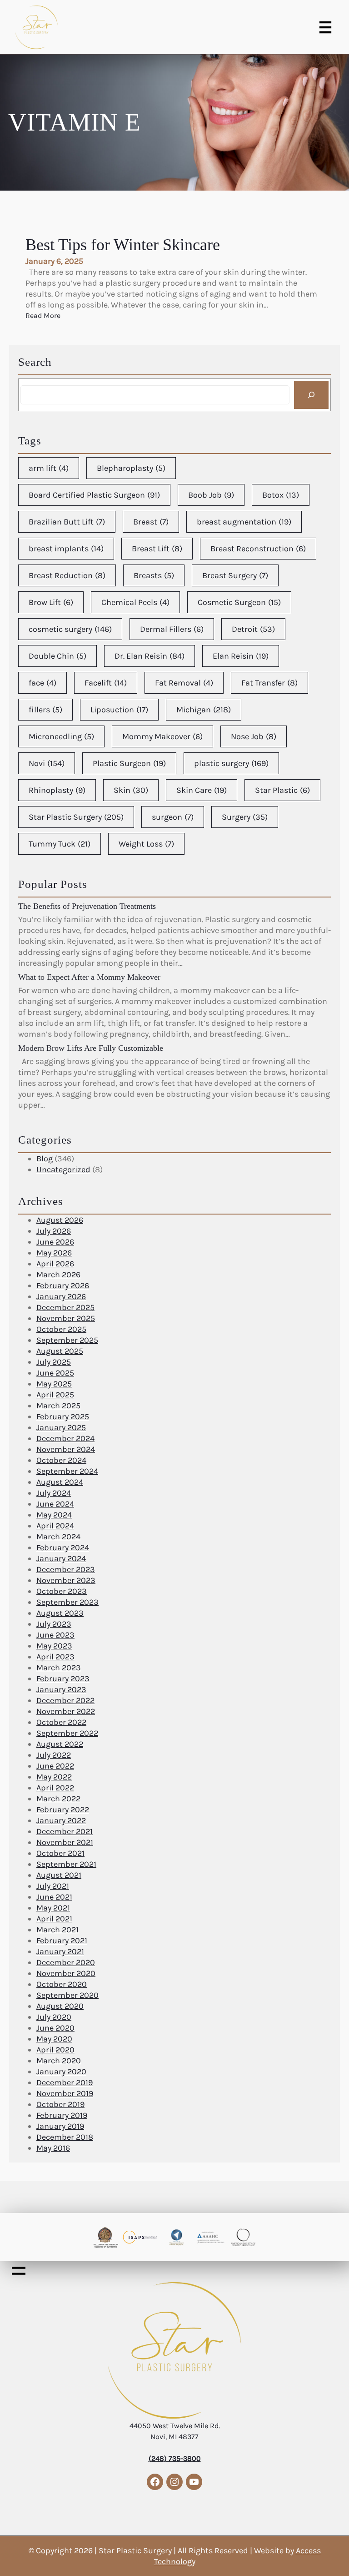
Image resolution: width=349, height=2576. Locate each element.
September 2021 (66, 1864)
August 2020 (60, 2006)
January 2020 (61, 2072)
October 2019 (60, 2104)
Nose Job (254, 736)
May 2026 (54, 1253)
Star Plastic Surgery (76, 817)
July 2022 (54, 1755)
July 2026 (54, 1231)
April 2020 (55, 2050)
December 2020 (66, 1962)
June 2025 (55, 1373)
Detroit (253, 629)
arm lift (49, 468)
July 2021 (53, 1886)
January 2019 (60, 2126)
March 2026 (58, 1275)
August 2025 (60, 1351)
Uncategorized (63, 1170)
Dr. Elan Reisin (150, 656)
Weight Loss (146, 844)
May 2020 (54, 2039)
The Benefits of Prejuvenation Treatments (87, 906)
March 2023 (59, 1668)
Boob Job (211, 495)
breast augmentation (244, 522)
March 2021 (57, 1930)
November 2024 (66, 1449)
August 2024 (60, 1482)
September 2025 (67, 1340)
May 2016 (53, 2148)
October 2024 (61, 1460)
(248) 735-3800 (175, 2458)
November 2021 (65, 1842)
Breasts (154, 575)
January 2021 (60, 1951)
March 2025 (58, 1406)
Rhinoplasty (57, 790)
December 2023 (66, 1569)
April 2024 (55, 1526)
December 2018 (65, 2137)
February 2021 (62, 1941)
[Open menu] (325, 27)
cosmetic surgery (70, 629)
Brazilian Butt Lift (67, 522)
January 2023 (61, 1689)
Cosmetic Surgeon (239, 602)
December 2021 (65, 1831)
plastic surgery (231, 763)
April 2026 (55, 1264)
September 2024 (67, 1471)
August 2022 (60, 1744)
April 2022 (55, 1788)
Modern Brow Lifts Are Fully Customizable (91, 1048)
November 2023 (66, 1580)
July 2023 (54, 1624)
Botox (281, 495)
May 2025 (54, 1384)
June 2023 (55, 1635)
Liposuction (119, 710)
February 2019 (62, 2115)
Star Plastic (282, 790)
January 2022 (61, 1820)
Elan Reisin (241, 656)
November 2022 (66, 1711)
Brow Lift (51, 602)
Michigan (204, 710)
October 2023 (62, 1591)
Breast (151, 522)
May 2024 (54, 1515)
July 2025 (54, 1362)
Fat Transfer (269, 683)
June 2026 (55, 1242)
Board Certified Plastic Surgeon (94, 495)
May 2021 (53, 1908)
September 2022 (67, 1733)
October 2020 (62, 1984)
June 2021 (54, 1897)
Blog (45, 1159)
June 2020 (55, 2028)
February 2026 (63, 1285)
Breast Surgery (235, 575)
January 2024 (61, 1558)
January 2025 (61, 1427)
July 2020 (54, 2017)
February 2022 (63, 1810)
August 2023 (60, 1613)
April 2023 (55, 1657)
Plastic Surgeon (129, 763)
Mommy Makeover (162, 736)
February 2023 (63, 1679)
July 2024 (54, 1493)
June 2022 (55, 1766)
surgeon (173, 817)
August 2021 (59, 1875)
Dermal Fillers (172, 629)
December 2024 (65, 1438)
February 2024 (63, 1548)
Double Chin (57, 656)
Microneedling (61, 736)
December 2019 (65, 2082)
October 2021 (60, 1853)
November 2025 (66, 1318)
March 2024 (58, 1537)
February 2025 (63, 1417)
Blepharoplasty (131, 468)
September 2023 (67, 1602)
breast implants (66, 549)
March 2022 (58, 1799)
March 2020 (59, 2061)
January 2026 (61, 1296)
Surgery (245, 817)
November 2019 (65, 2093)
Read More (43, 316)
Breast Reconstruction (258, 549)
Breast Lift (157, 549)
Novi (47, 763)
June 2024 (55, 1504)
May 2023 (54, 1646)
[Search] (311, 395)
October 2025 (61, 1329)
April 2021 (54, 1919)
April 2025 (55, 1395)
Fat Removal (184, 683)
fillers (45, 710)
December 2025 (65, 1307)
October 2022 (61, 1722)
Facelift (106, 683)
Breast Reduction (67, 575)
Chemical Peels (135, 602)
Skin (131, 790)
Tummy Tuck (60, 844)
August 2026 (60, 1220)
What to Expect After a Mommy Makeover (89, 977)
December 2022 (65, 1700)
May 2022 (54, 1777)
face (42, 683)
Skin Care (202, 790)
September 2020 (67, 1995)
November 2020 (66, 1973)
